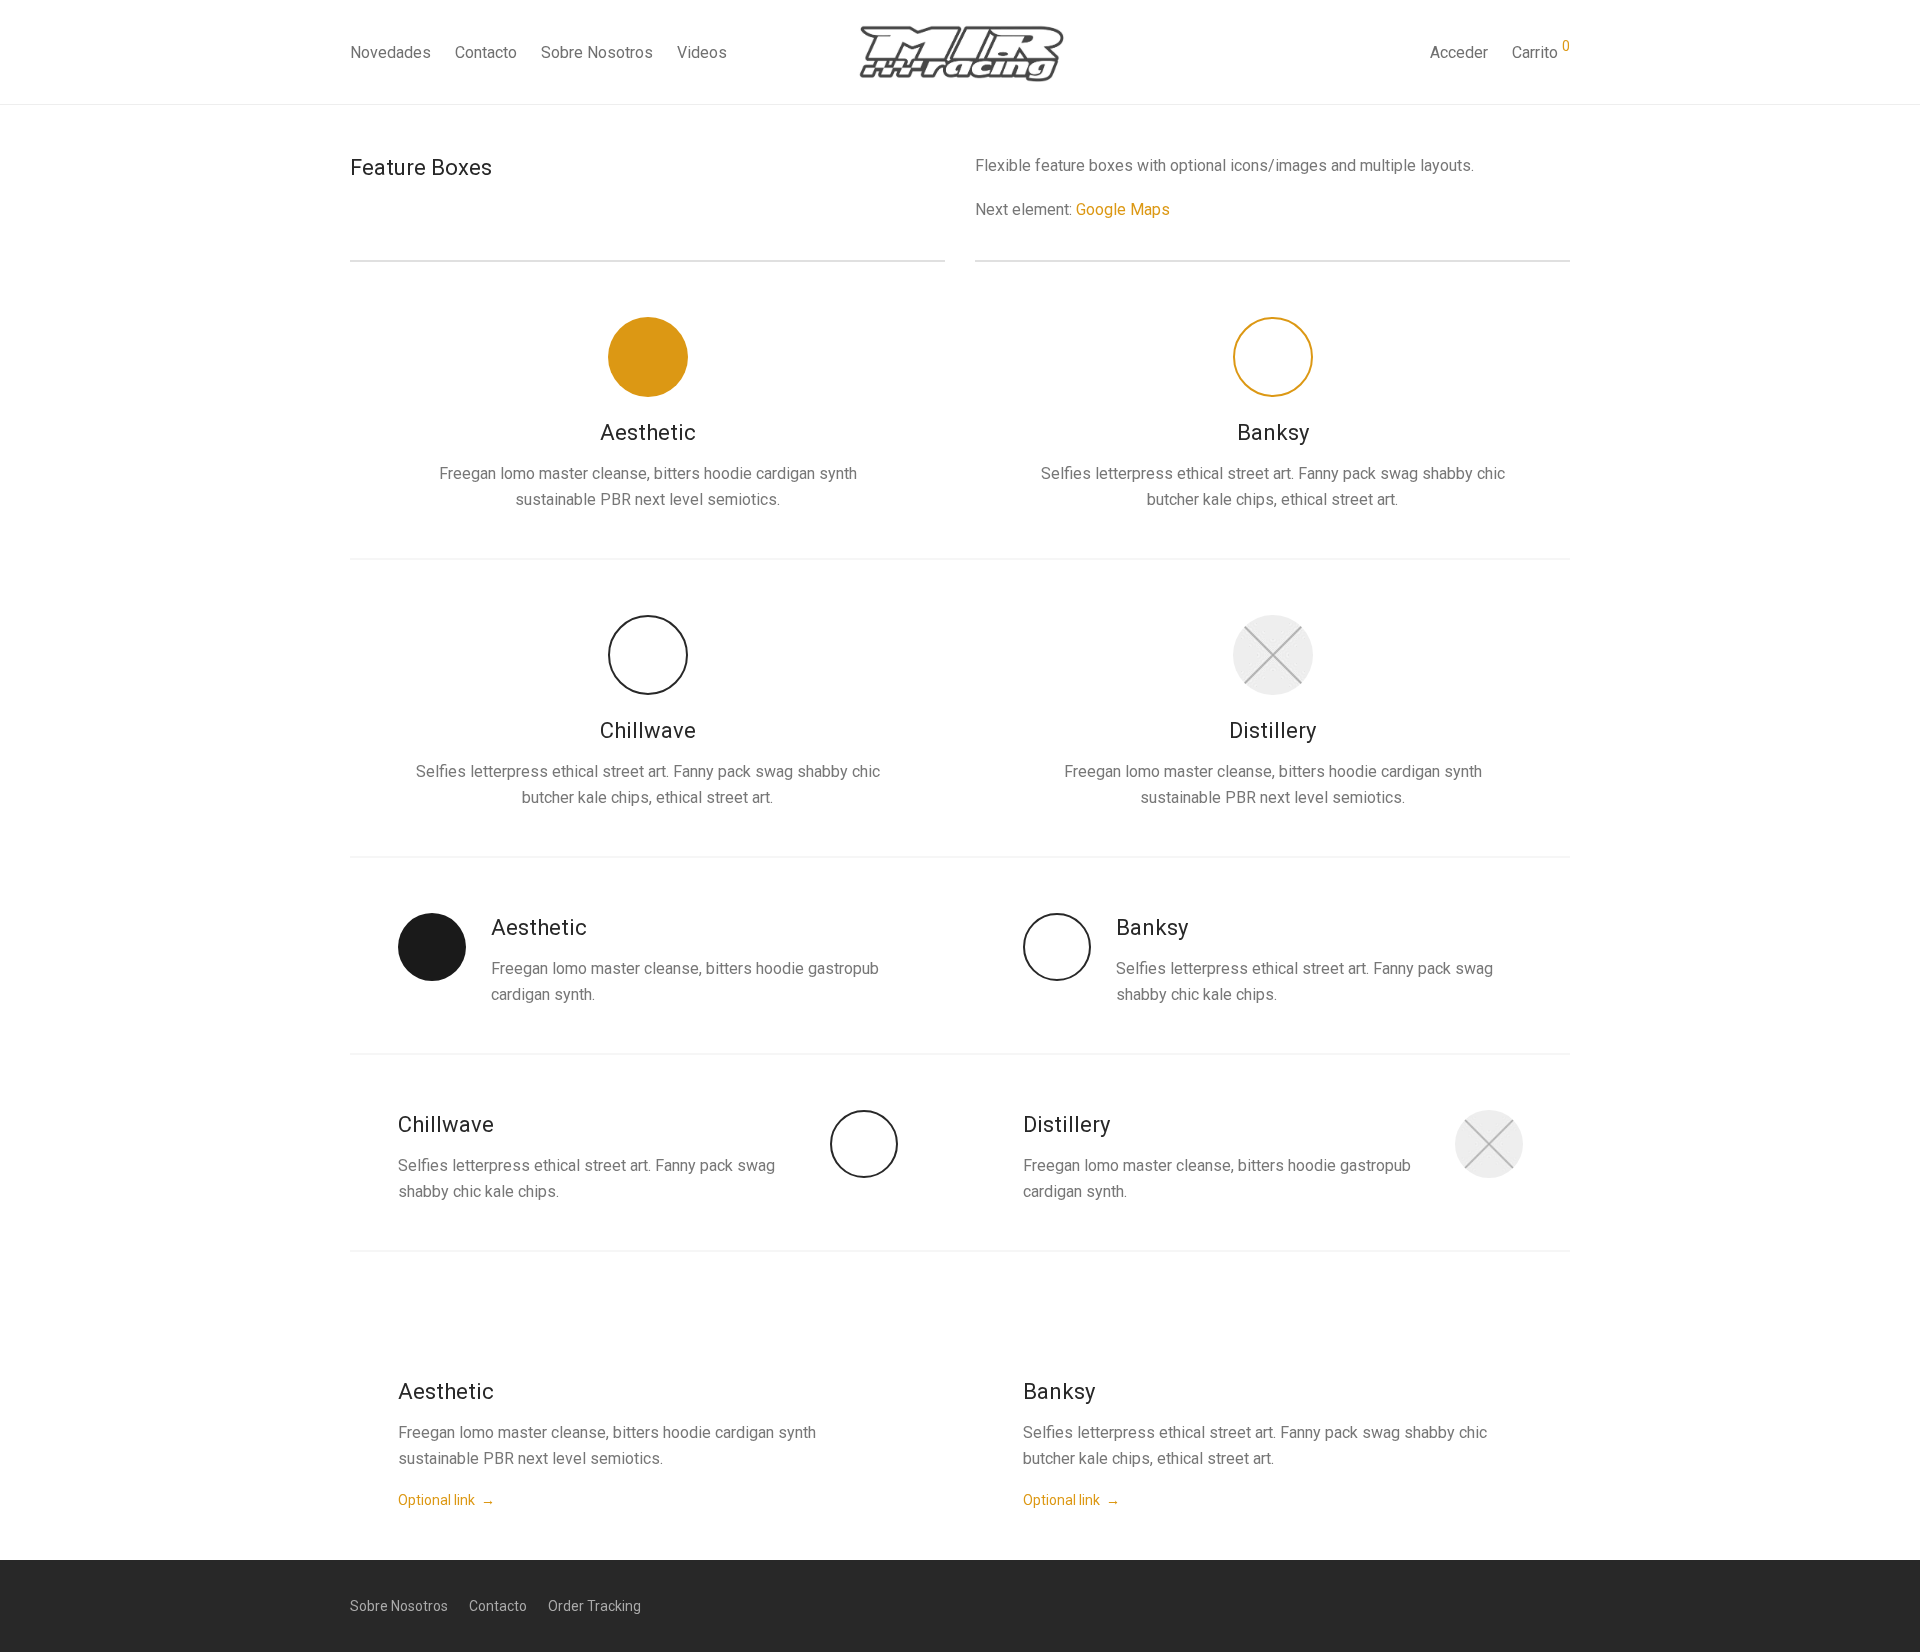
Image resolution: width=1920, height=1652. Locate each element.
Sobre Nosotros (597, 52)
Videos (702, 52)
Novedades (390, 52)
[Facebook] (1497, 1605)
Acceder (1459, 52)
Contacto (486, 52)
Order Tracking (594, 1606)
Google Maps (1123, 209)
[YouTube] (1563, 1605)
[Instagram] (1530, 1605)
